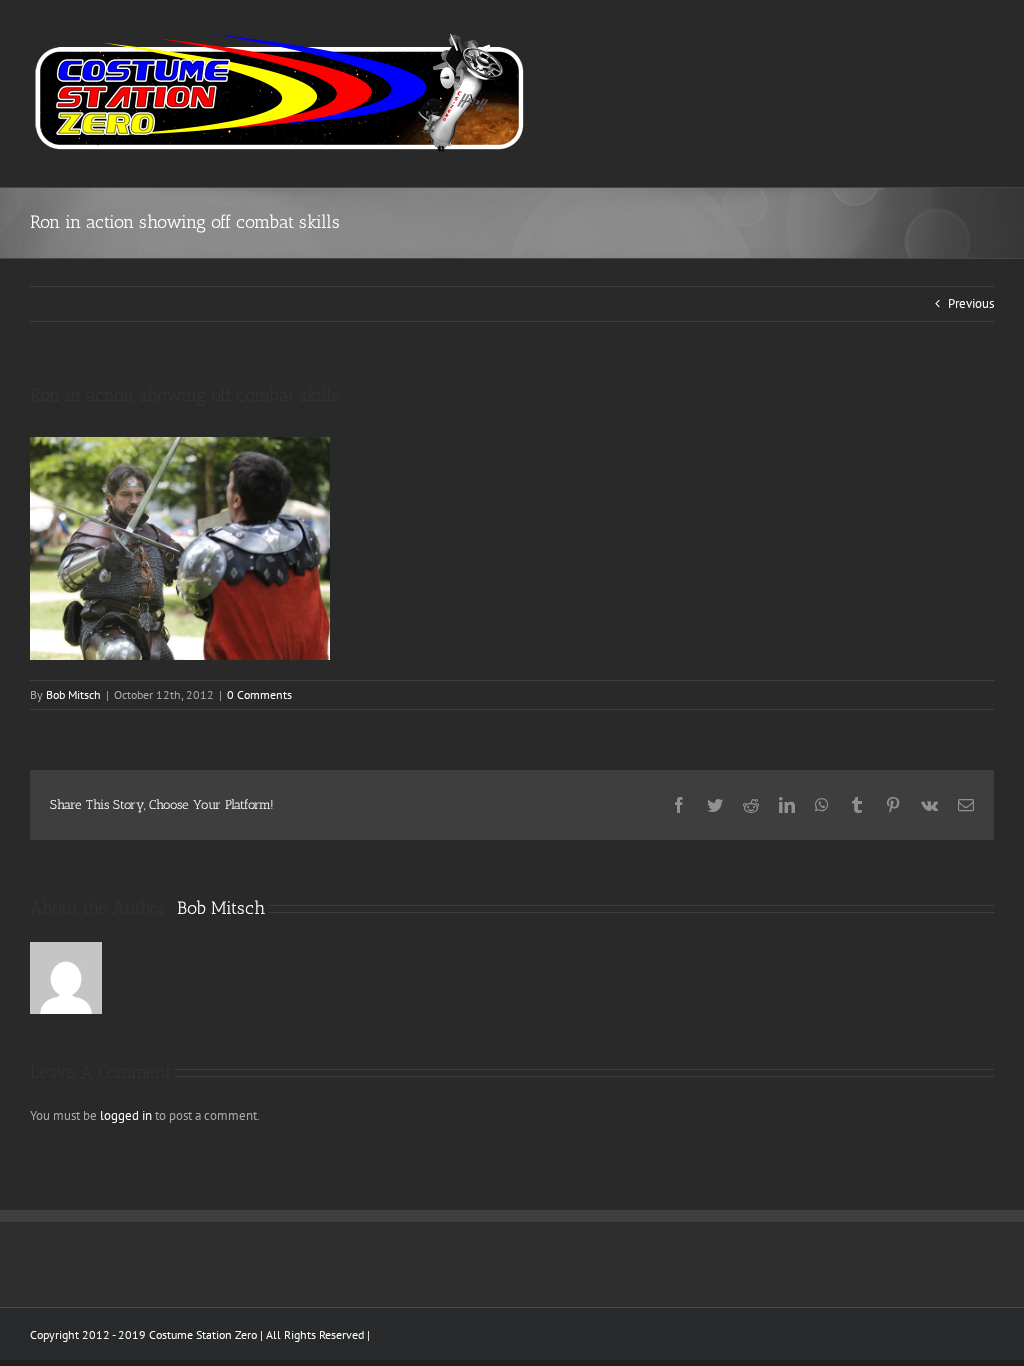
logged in (126, 1115)
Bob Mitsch (73, 694)
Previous (971, 303)
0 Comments (259, 694)
